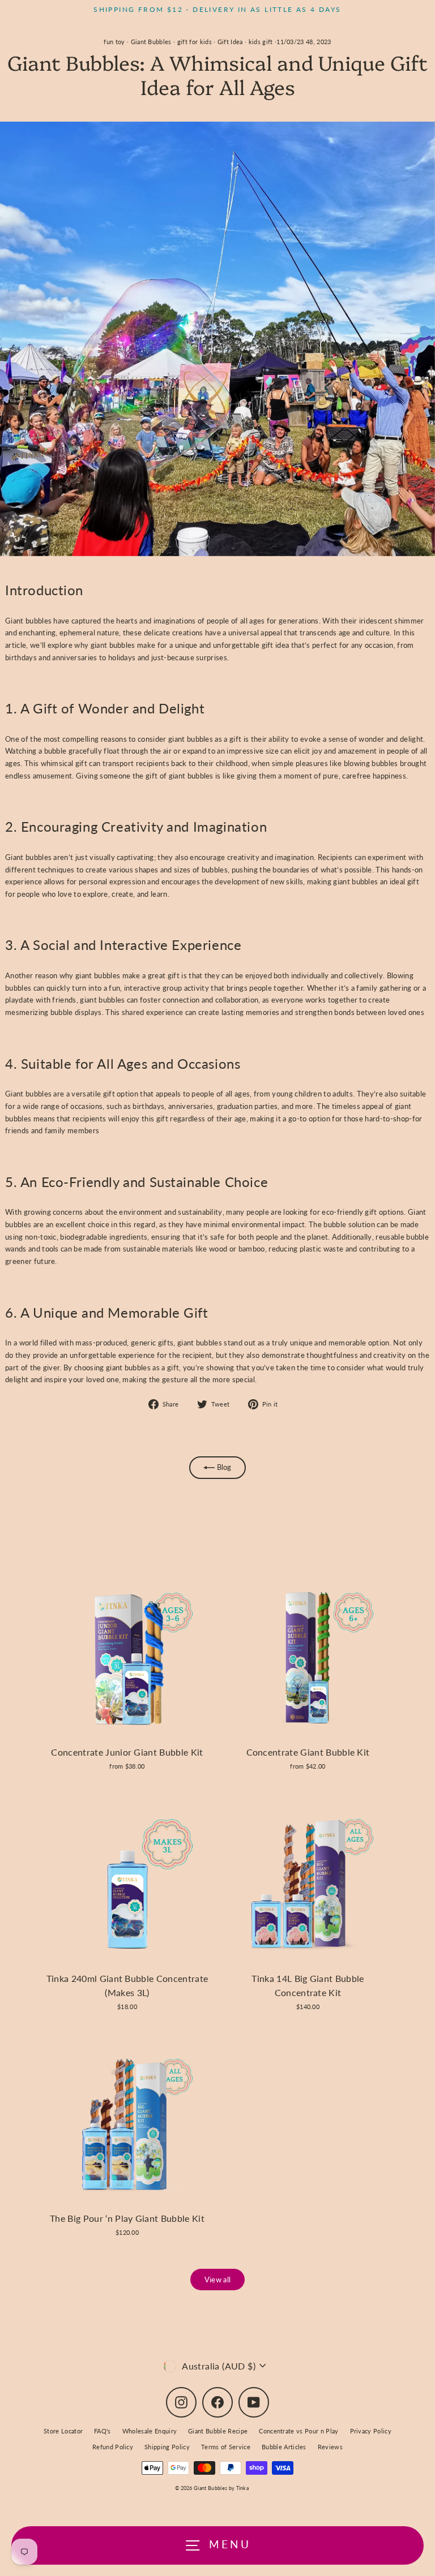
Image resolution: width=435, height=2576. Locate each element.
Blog (223, 1467)
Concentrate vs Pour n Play (298, 2431)
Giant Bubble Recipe (218, 2431)
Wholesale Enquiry (150, 2431)
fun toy (114, 42)
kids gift (261, 42)
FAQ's (103, 2431)
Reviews (330, 2447)
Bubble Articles (284, 2447)
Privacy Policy (371, 2431)
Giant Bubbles (151, 42)
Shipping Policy (167, 2447)
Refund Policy (113, 2447)
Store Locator (63, 2431)
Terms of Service (226, 2447)
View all (218, 2280)
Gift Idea (230, 42)
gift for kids (195, 42)
